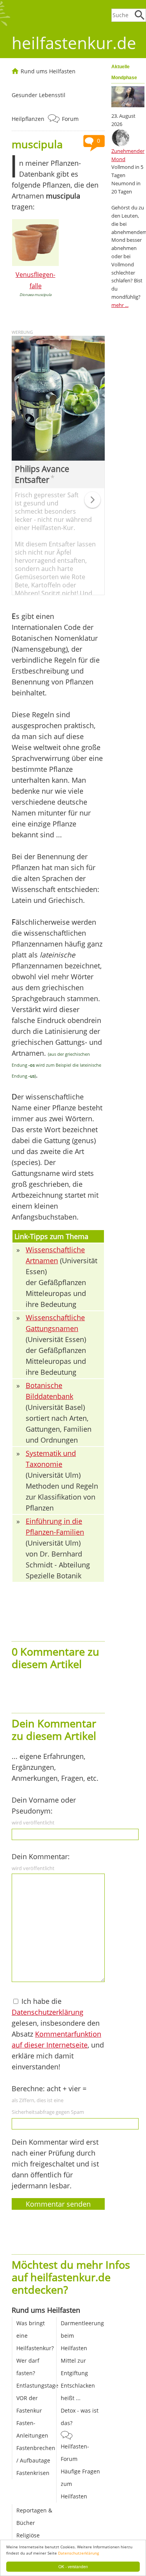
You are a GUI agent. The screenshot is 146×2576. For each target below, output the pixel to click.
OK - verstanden (73, 2566)
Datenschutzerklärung (78, 2553)
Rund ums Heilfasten (48, 71)
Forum (70, 119)
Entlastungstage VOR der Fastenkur (37, 2398)
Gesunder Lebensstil (39, 95)
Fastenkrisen (33, 2473)
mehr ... (120, 305)
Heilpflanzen (28, 119)
